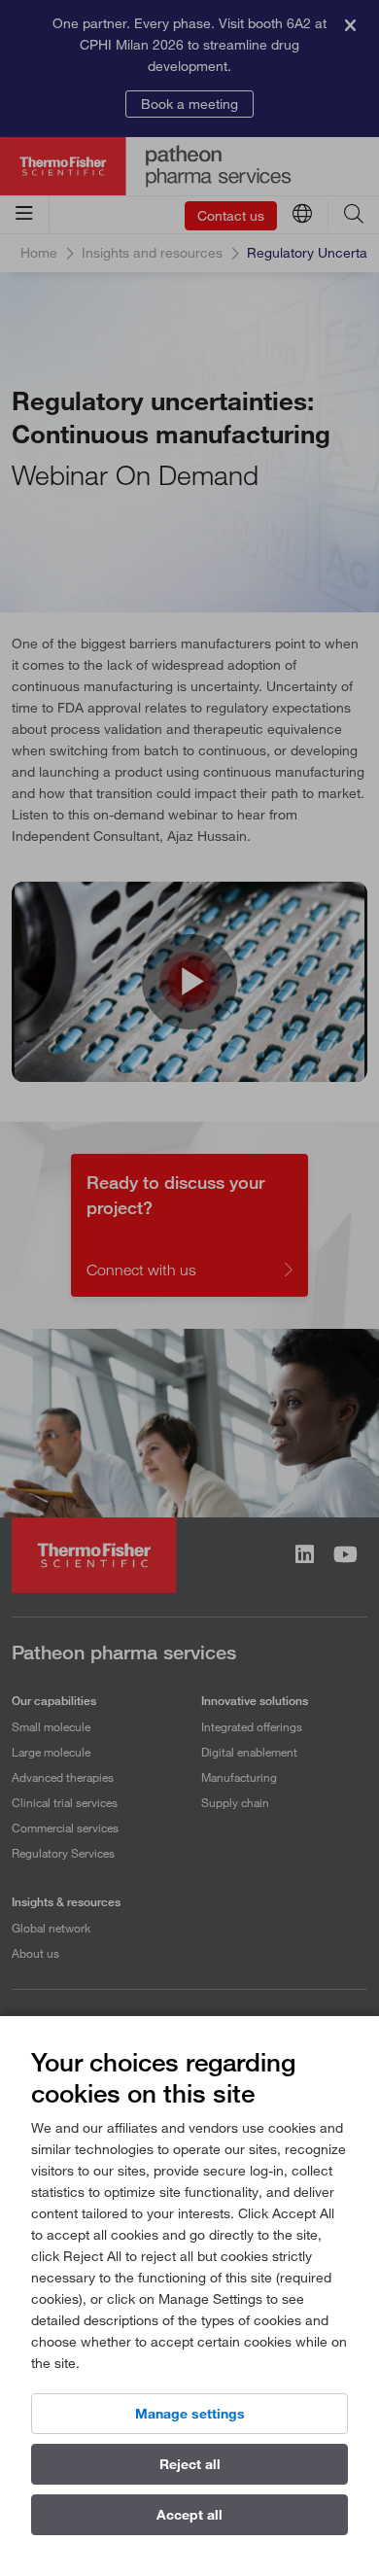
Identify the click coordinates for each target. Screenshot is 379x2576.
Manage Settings (190, 2414)
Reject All (190, 2464)
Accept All (189, 2515)
